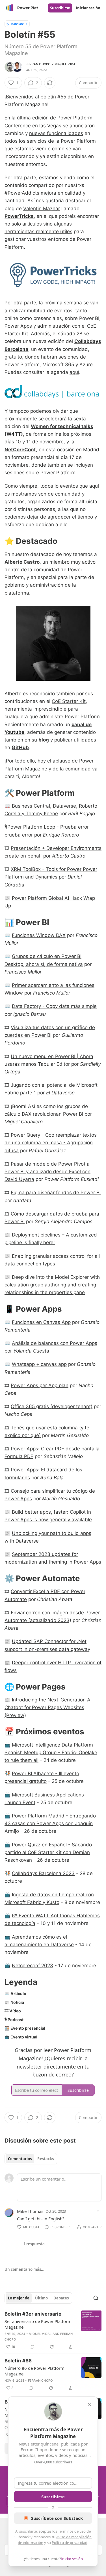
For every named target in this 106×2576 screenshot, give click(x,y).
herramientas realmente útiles (38, 231)
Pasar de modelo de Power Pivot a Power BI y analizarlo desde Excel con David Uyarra (47, 1172)
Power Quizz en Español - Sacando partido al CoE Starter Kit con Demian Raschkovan (48, 1852)
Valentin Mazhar (42, 208)
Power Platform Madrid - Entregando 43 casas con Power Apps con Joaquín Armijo (50, 1823)
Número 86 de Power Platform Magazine (34, 2371)
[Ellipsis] (99, 2211)
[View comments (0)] (33, 2347)
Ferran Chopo (38, 64)
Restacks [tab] (46, 2159)
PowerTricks (19, 216)
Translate (17, 24)
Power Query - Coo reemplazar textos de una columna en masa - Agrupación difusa (51, 1143)
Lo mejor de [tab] (19, 2298)
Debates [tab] (61, 2298)
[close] (90, 2405)
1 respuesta (34, 2244)
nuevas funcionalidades (56, 133)
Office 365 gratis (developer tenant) (52, 1406)
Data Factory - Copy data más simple (54, 1006)
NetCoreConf (20, 450)
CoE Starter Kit (69, 701)
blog (44, 740)
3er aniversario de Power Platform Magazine (38, 2324)
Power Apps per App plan (40, 1385)
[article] (53, 2330)
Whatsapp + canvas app (39, 1364)
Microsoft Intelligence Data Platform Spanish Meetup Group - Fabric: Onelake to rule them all (51, 1753)
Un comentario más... (24, 2269)
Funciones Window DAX (39, 935)
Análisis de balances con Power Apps (55, 1343)
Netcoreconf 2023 (33, 1966)
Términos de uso (72, 2531)
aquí (74, 372)
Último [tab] (41, 2298)
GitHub (20, 747)
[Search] (96, 2298)
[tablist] (31, 2159)
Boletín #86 (18, 2361)
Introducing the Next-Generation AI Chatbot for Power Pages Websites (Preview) (48, 1707)
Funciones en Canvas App (41, 1322)
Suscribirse (60, 8)
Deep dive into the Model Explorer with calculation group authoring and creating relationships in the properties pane (52, 1285)
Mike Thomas (30, 2211)
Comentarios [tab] (20, 2159)
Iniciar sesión (88, 8)
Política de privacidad (70, 2543)
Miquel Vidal (66, 64)
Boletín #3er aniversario (33, 2314)
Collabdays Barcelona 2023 (43, 1873)
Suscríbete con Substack (57, 2518)
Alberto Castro (22, 562)
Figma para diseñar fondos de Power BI (56, 1193)
